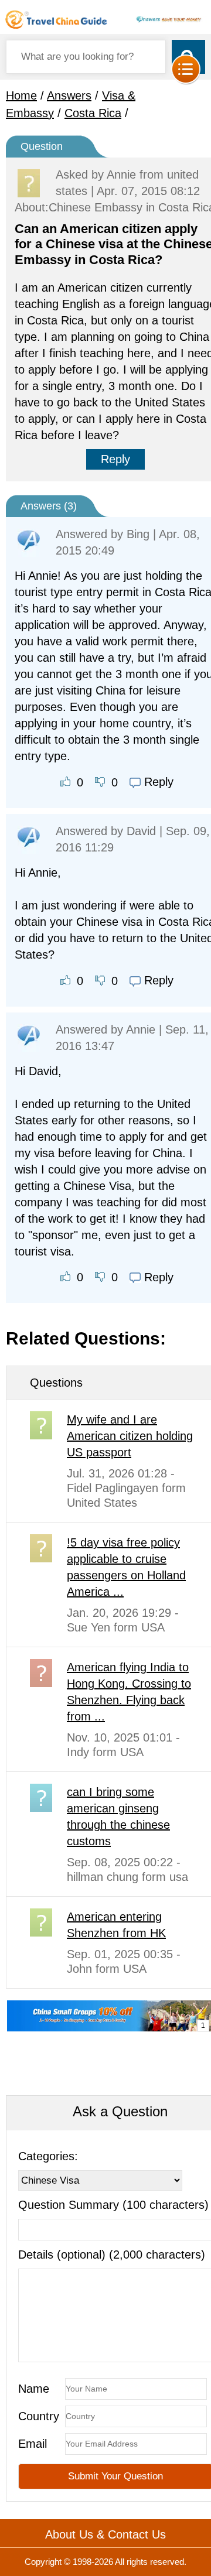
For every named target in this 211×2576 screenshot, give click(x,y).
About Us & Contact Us (105, 2534)
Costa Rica (93, 113)
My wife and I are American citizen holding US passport (130, 1436)
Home (21, 95)
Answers (69, 95)
